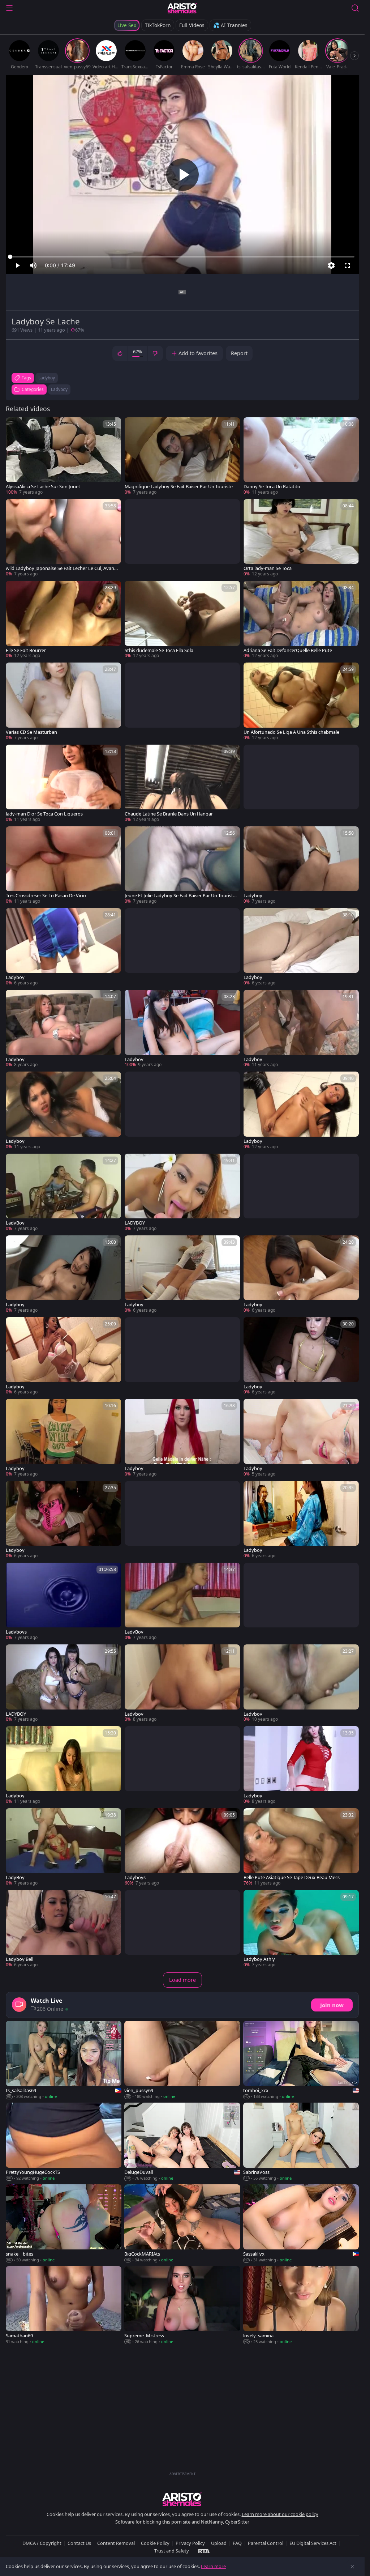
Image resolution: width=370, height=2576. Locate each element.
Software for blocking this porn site (153, 2522)
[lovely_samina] (301, 2305)
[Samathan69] (64, 2305)
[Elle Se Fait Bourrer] (63, 620)
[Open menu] (9, 8)
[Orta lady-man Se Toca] (301, 538)
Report (239, 353)
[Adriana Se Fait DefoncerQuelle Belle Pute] (301, 620)
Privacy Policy (190, 2543)
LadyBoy (15, 1223)
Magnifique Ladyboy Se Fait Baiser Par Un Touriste (179, 487)
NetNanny (212, 2522)
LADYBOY (135, 1223)
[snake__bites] (64, 2224)
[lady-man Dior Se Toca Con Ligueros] (63, 784)
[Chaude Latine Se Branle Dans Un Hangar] (182, 784)
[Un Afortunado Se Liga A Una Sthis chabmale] (301, 702)
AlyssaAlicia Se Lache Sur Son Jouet (43, 487)
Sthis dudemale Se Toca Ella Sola (159, 650)
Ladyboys (16, 1632)
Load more (182, 1980)
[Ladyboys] (63, 1602)
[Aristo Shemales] (182, 8)
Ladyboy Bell (20, 1959)
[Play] (182, 175)
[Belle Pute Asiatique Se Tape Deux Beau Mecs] (301, 1847)
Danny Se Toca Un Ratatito (272, 487)
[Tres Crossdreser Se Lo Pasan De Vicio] (63, 865)
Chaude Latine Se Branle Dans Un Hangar (169, 814)
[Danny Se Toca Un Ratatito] (301, 456)
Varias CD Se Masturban (31, 732)
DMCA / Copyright (42, 2543)
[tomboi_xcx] (301, 2060)
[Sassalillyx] (301, 2224)
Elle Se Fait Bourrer (26, 650)
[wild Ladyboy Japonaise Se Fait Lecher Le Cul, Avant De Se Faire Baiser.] (63, 538)
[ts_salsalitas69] (64, 2060)
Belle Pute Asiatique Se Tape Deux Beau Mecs (292, 1877)
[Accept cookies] (352, 2567)
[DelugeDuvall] (182, 2142)
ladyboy (47, 378)
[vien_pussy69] (182, 2060)
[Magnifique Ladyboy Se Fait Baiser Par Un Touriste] (182, 456)
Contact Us (79, 2543)
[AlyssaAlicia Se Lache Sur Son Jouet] (63, 456)
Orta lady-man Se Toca (268, 568)
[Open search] (355, 8)
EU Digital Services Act (313, 2543)
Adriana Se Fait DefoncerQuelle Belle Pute (288, 650)
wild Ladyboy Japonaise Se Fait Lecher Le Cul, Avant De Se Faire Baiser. (61, 568)
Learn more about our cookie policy (280, 2514)
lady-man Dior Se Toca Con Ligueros (44, 814)
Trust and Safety (172, 2551)
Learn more (213, 2566)
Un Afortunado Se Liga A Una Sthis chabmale (291, 732)
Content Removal (116, 2543)
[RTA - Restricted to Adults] (204, 2551)
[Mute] (33, 265)
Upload (219, 2543)
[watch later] (14, 426)
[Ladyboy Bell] (63, 1929)
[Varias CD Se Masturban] (63, 702)
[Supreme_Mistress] (182, 2305)
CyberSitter (237, 2522)
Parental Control (266, 2543)
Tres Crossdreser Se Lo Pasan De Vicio (46, 896)
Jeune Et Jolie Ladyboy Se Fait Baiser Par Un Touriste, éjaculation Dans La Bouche (181, 896)
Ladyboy (59, 389)
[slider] (182, 257)
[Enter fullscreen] (347, 265)
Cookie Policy (155, 2543)
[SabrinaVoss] (301, 2142)
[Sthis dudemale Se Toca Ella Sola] (182, 620)
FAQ (237, 2543)
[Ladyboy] (301, 865)
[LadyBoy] (63, 1193)
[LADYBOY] (182, 1193)
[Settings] (331, 265)
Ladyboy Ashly (259, 1959)
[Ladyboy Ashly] (301, 1929)
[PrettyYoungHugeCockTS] (64, 2142)
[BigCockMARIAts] (182, 2224)
